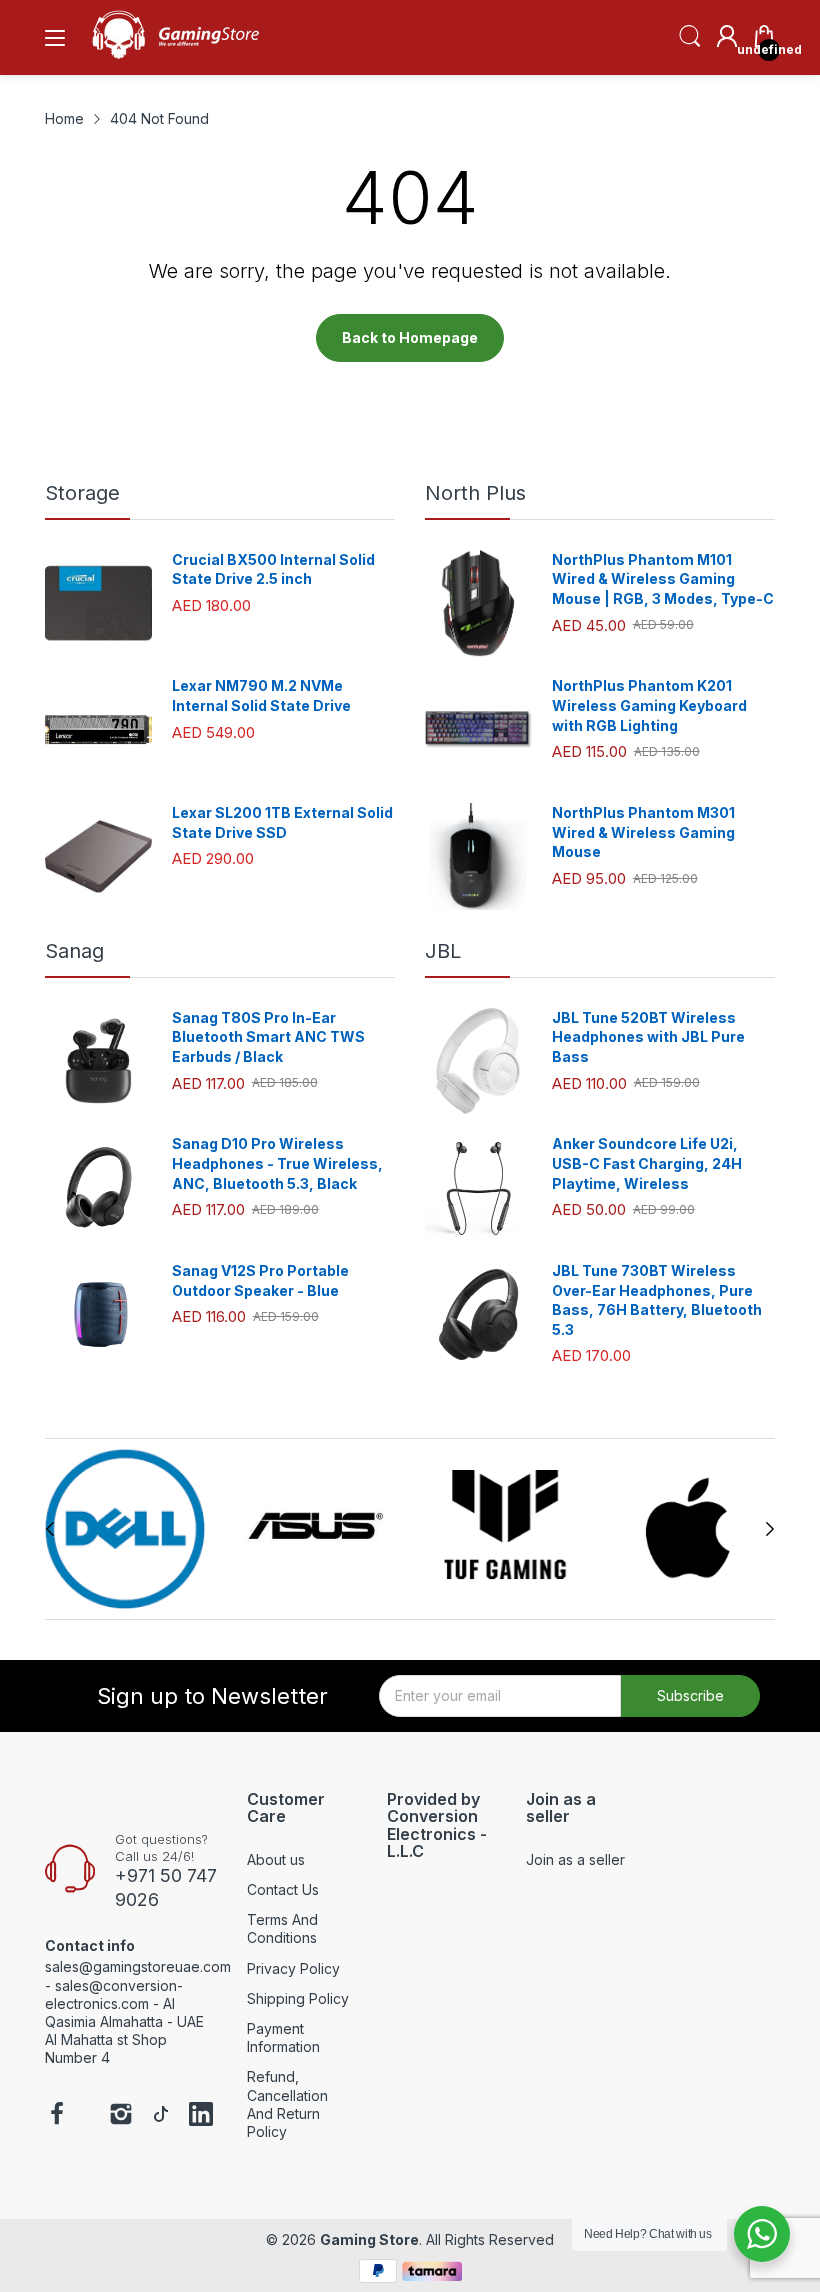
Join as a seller (575, 1859)
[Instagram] (121, 2116)
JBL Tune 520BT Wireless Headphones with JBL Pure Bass (648, 1037)
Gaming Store (369, 2239)
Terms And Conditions (282, 1928)
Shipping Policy (298, 1998)
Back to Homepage (410, 337)
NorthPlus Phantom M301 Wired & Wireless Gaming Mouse (643, 832)
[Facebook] (57, 2116)
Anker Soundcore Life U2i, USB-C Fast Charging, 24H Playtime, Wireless (647, 1163)
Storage (82, 493)
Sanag (74, 951)
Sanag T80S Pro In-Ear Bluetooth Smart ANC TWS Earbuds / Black (268, 1037)
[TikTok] (161, 2116)
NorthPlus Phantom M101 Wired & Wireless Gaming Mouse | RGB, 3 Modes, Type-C (663, 579)
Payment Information (283, 2037)
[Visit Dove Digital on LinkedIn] (201, 2116)
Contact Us (283, 1889)
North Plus (475, 493)
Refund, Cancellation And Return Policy (287, 2104)
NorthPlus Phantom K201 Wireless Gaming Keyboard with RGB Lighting (649, 705)
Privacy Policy (293, 1968)
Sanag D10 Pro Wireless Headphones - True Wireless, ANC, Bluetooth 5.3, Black (277, 1163)
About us (276, 1859)
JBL (443, 951)
